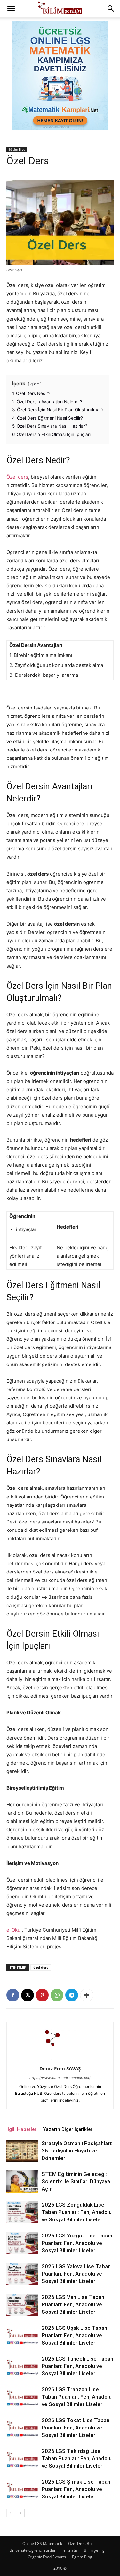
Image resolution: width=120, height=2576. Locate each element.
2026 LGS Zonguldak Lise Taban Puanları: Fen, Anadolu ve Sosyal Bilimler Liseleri (77, 2212)
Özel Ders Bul (80, 2543)
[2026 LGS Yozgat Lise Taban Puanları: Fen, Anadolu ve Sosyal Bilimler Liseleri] (22, 2243)
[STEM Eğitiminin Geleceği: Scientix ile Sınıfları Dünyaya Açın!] (22, 2182)
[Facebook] (13, 1995)
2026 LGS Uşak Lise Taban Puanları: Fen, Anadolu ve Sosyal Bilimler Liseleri (74, 2335)
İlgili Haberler (21, 2129)
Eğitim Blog (17, 149)
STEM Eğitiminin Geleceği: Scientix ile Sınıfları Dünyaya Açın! (76, 2181)
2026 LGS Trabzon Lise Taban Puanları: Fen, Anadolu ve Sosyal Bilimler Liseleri (77, 2397)
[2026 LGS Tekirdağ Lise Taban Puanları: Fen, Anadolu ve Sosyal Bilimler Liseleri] (22, 2459)
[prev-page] (10, 2513)
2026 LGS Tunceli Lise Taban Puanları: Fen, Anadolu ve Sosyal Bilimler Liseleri (77, 2366)
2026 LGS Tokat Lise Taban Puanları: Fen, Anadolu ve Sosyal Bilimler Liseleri (76, 2428)
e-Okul (14, 1930)
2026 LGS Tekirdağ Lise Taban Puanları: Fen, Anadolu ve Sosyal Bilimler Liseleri (77, 2458)
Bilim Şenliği (95, 2550)
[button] (11, 9)
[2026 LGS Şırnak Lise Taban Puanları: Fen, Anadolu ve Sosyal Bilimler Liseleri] (22, 2489)
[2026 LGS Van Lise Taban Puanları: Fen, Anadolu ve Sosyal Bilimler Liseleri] (22, 2305)
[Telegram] (72, 1995)
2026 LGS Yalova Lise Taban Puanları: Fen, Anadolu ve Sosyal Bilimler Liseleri (76, 2274)
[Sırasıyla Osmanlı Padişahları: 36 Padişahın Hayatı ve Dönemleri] (22, 2151)
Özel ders (17, 477)
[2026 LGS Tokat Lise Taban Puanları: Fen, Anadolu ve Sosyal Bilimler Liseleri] (22, 2428)
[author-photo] (60, 2060)
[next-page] (21, 2513)
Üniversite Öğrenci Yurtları (33, 2550)
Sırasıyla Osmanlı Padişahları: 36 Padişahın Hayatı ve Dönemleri (77, 2151)
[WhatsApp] (57, 1995)
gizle (35, 384)
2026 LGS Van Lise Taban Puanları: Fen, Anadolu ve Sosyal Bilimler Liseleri (73, 2304)
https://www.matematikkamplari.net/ (60, 2078)
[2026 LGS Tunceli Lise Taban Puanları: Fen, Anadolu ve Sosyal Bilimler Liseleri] (22, 2366)
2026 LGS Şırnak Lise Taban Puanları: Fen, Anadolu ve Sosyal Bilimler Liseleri (76, 2489)
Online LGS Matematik (42, 2543)
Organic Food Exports (47, 2557)
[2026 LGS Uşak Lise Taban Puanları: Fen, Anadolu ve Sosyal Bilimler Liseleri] (22, 2335)
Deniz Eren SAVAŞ (60, 2068)
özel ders (41, 1967)
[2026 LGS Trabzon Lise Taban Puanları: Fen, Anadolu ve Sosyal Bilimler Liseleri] (22, 2397)
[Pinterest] (42, 1995)
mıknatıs (70, 2550)
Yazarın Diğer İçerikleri (68, 2129)
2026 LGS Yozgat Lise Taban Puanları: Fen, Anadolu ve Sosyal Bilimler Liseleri (77, 2243)
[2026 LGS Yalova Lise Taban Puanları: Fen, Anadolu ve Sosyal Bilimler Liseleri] (22, 2274)
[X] (28, 1995)
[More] (87, 1995)
